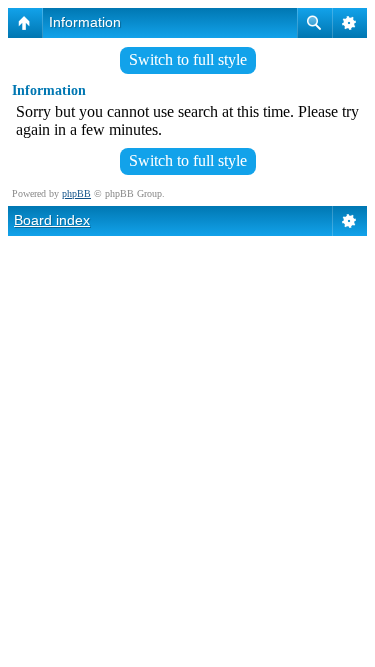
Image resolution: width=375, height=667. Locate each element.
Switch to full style (188, 59)
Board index (52, 220)
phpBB (76, 193)
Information (85, 22)
